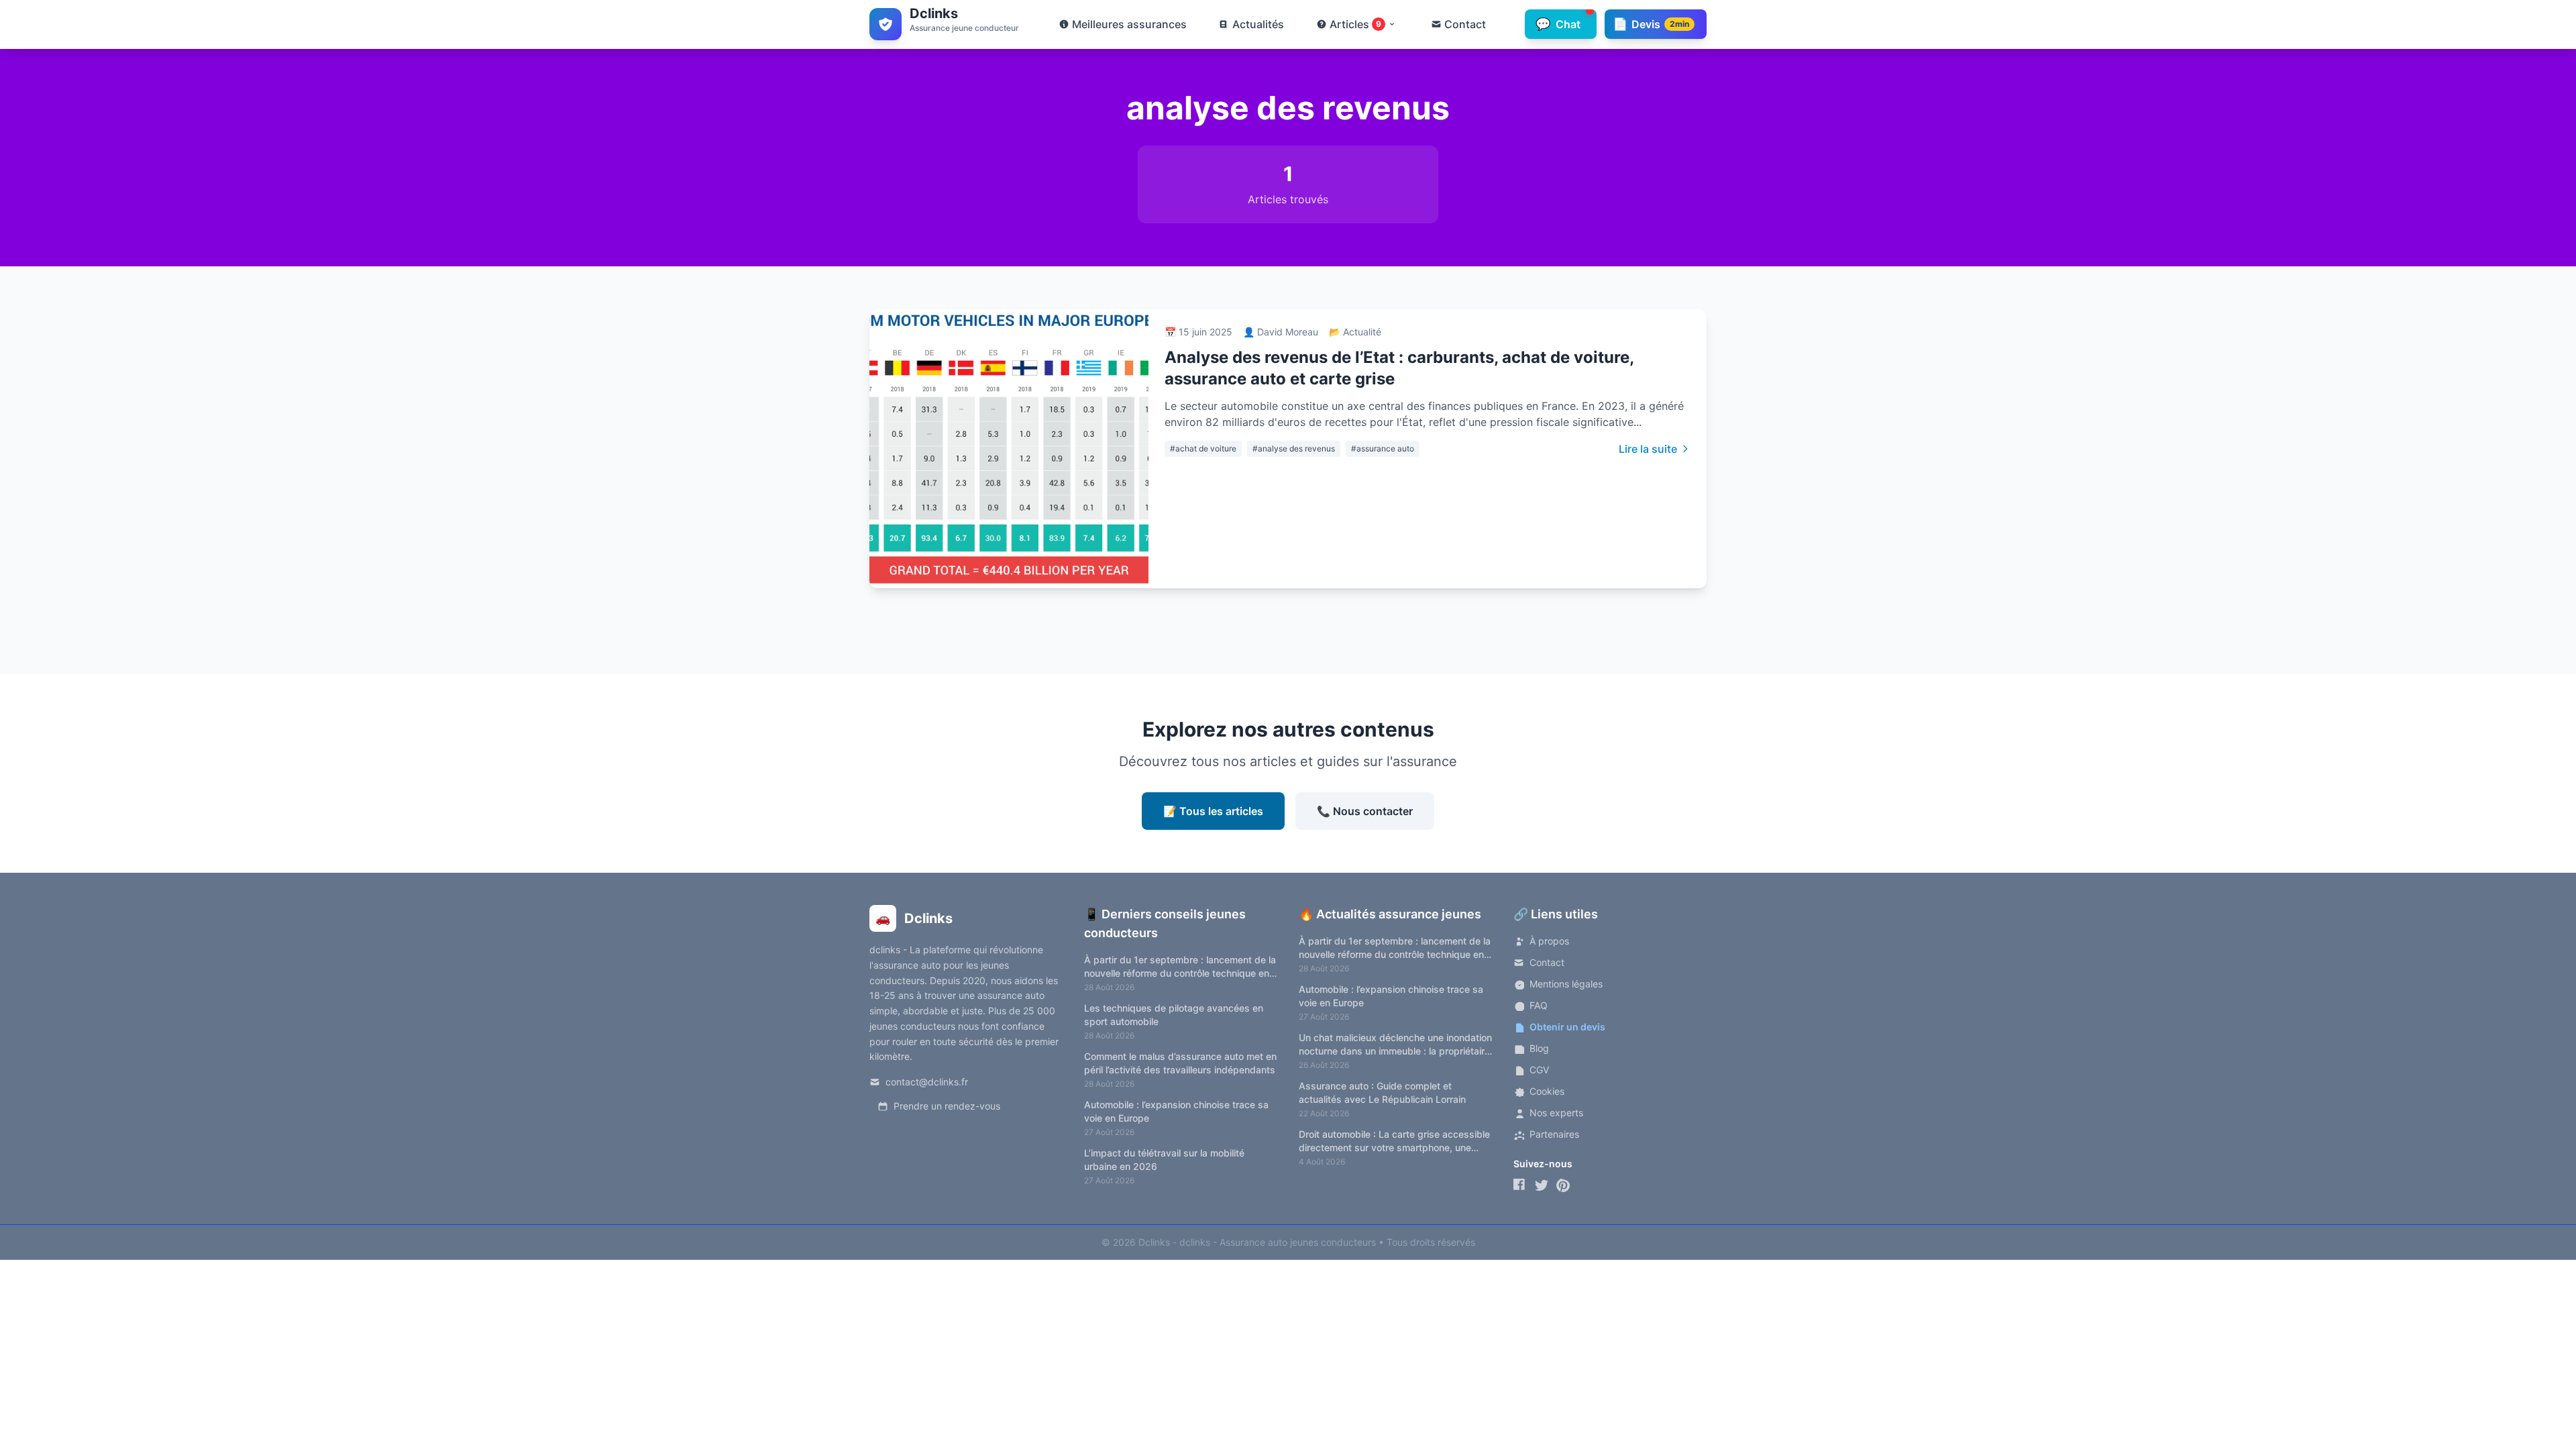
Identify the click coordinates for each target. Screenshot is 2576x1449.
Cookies (1547, 1091)
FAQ (1539, 1005)
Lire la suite (1648, 449)
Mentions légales (1566, 984)
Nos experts (1556, 1113)
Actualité (1362, 332)
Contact (1547, 962)
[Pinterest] (1563, 1185)
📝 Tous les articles (1213, 811)
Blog (1539, 1048)
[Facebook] (1520, 1185)
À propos (1549, 941)
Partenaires (1554, 1134)
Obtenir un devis (1567, 1027)
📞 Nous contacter (1365, 811)
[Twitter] (1542, 1185)
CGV (1539, 1070)
